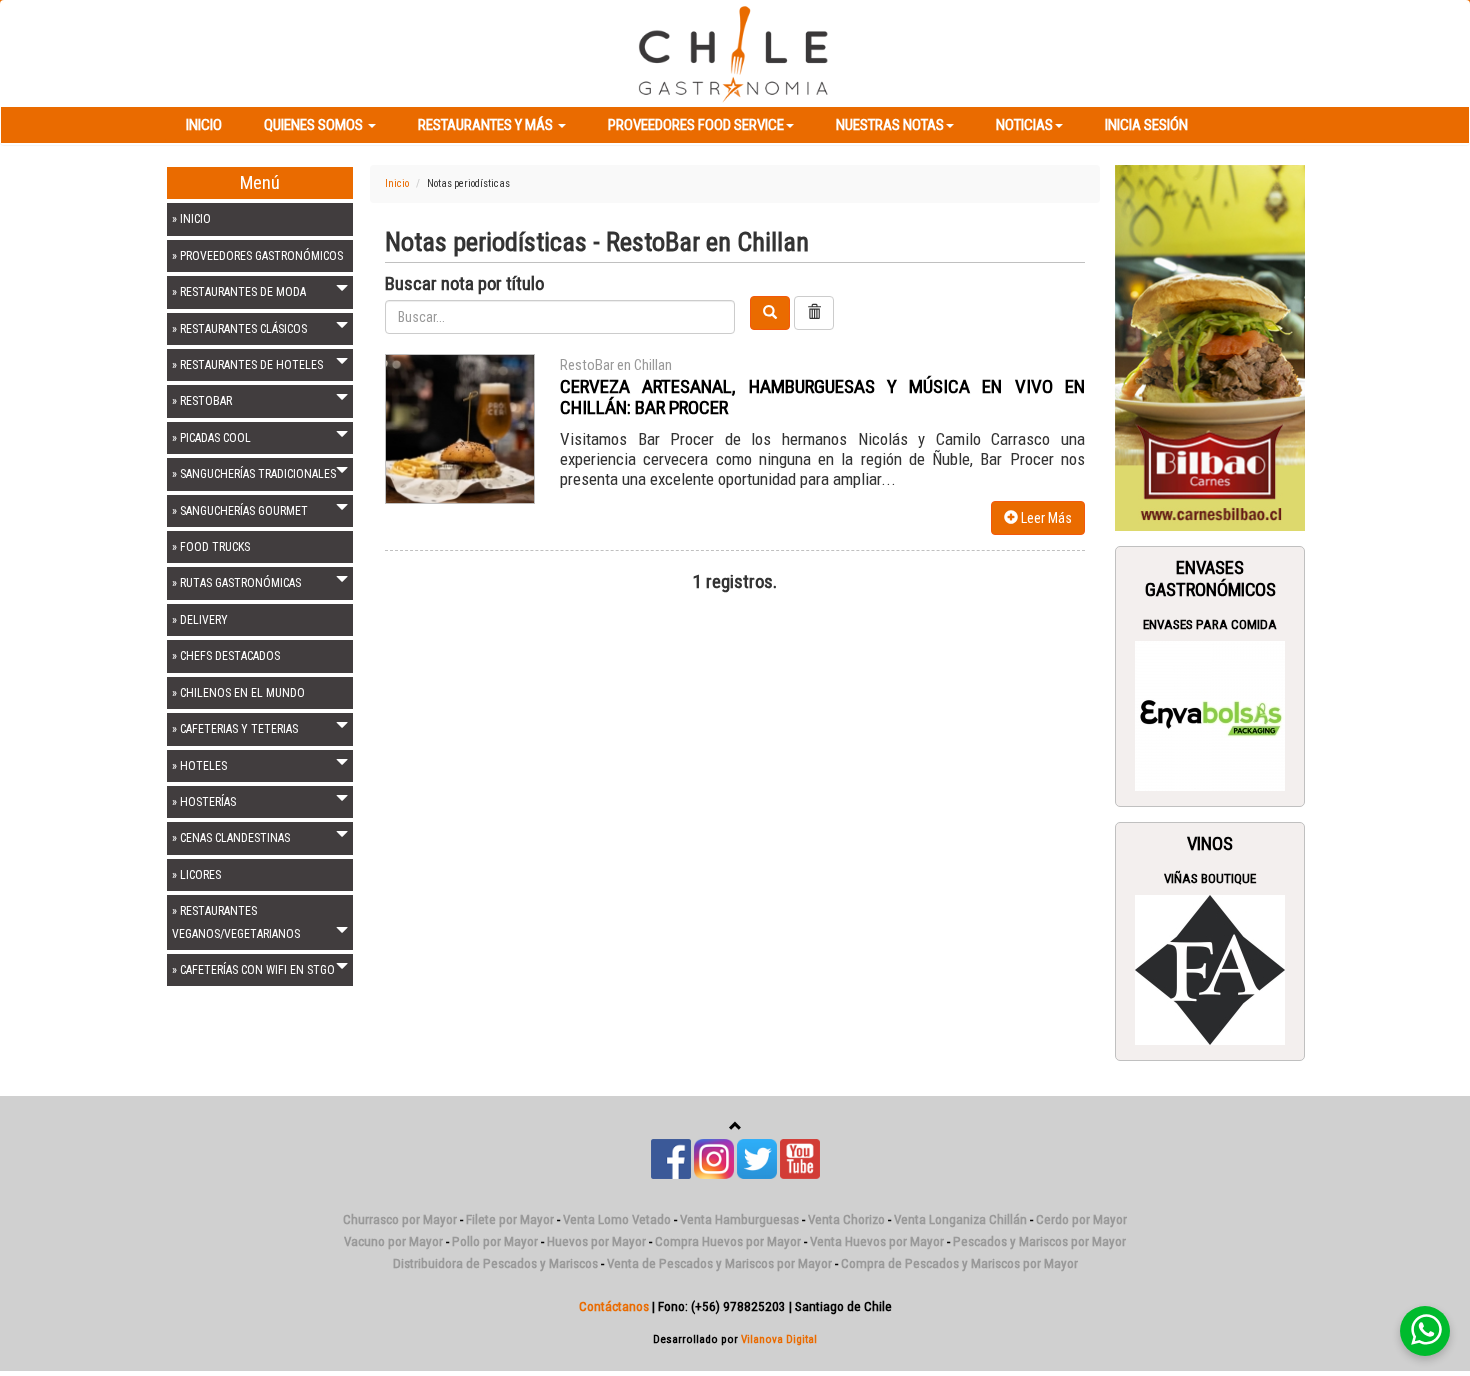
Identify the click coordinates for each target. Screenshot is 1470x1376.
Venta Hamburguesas (739, 1219)
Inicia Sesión (1146, 125)
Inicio (204, 125)
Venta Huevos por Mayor (877, 1241)
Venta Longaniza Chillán (960, 1219)
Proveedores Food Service (696, 125)
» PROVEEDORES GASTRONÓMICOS (257, 256)
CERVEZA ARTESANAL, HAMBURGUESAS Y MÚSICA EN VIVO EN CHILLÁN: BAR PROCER (822, 397)
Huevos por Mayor (596, 1241)
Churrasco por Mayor (400, 1219)
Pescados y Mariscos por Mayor (1039, 1241)
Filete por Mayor (510, 1219)
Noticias (1024, 125)
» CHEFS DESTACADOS (226, 656)
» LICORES (196, 875)
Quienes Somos (315, 125)
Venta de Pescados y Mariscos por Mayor (719, 1263)
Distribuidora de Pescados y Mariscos (495, 1263)
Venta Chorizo (846, 1219)
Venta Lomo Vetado (617, 1219)
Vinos (1210, 844)
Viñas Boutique (1210, 878)
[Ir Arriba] (735, 1126)
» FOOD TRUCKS (211, 547)
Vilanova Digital (779, 1339)
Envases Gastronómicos (1210, 579)
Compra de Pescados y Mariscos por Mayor (959, 1263)
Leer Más (1045, 518)
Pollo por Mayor (495, 1241)
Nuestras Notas (890, 125)
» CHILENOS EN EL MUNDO (238, 693)
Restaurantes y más (487, 125)
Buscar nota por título (464, 284)
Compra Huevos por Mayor (728, 1241)
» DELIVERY (200, 620)
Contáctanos (614, 1306)
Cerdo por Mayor (1081, 1219)
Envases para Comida (1210, 624)
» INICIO (191, 219)
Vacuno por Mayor (393, 1241)
